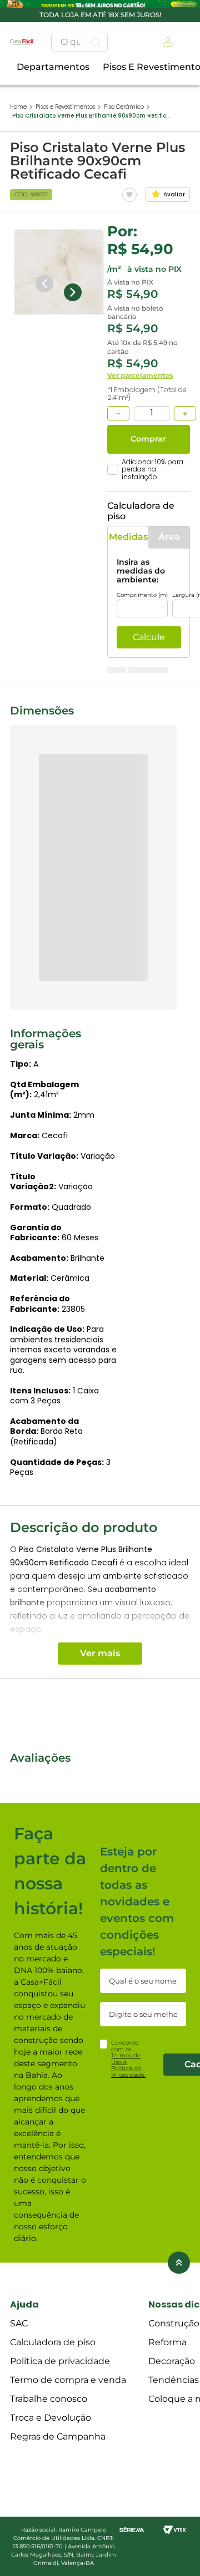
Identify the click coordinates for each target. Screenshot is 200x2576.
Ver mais (100, 1492)
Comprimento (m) (45, 591)
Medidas (56, 551)
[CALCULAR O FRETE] (58, 692)
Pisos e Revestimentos (65, 13)
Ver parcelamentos (43, 419)
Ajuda (24, 2544)
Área (145, 551)
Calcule (52, 634)
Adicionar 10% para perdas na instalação (92, 502)
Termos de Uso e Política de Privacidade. (128, 2304)
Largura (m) (92, 591)
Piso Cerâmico (124, 13)
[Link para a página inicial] (18, 13)
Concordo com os (128, 2298)
